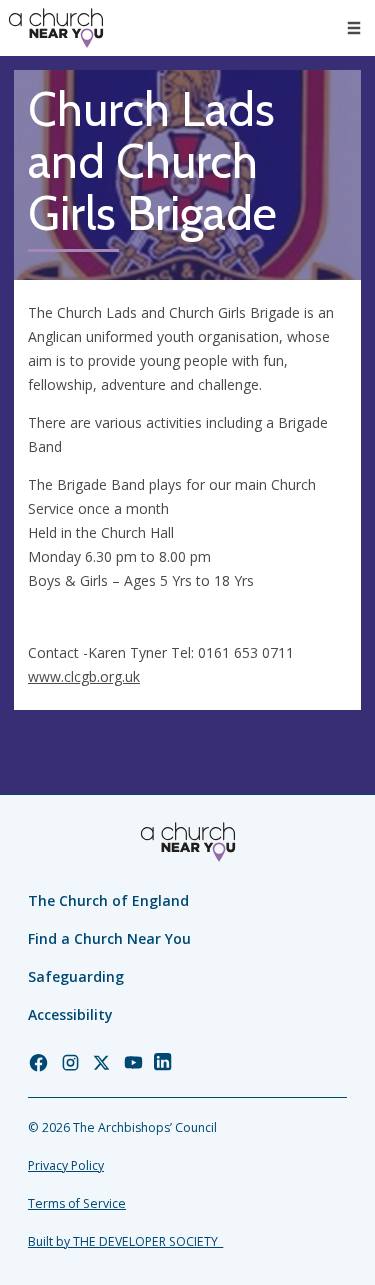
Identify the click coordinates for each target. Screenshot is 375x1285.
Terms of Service (77, 1203)
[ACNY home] (56, 28)
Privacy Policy (66, 1165)
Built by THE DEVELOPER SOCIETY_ (125, 1241)
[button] (354, 28)
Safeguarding (76, 976)
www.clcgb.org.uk (84, 676)
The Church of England (108, 900)
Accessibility (70, 1014)
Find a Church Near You (109, 938)
